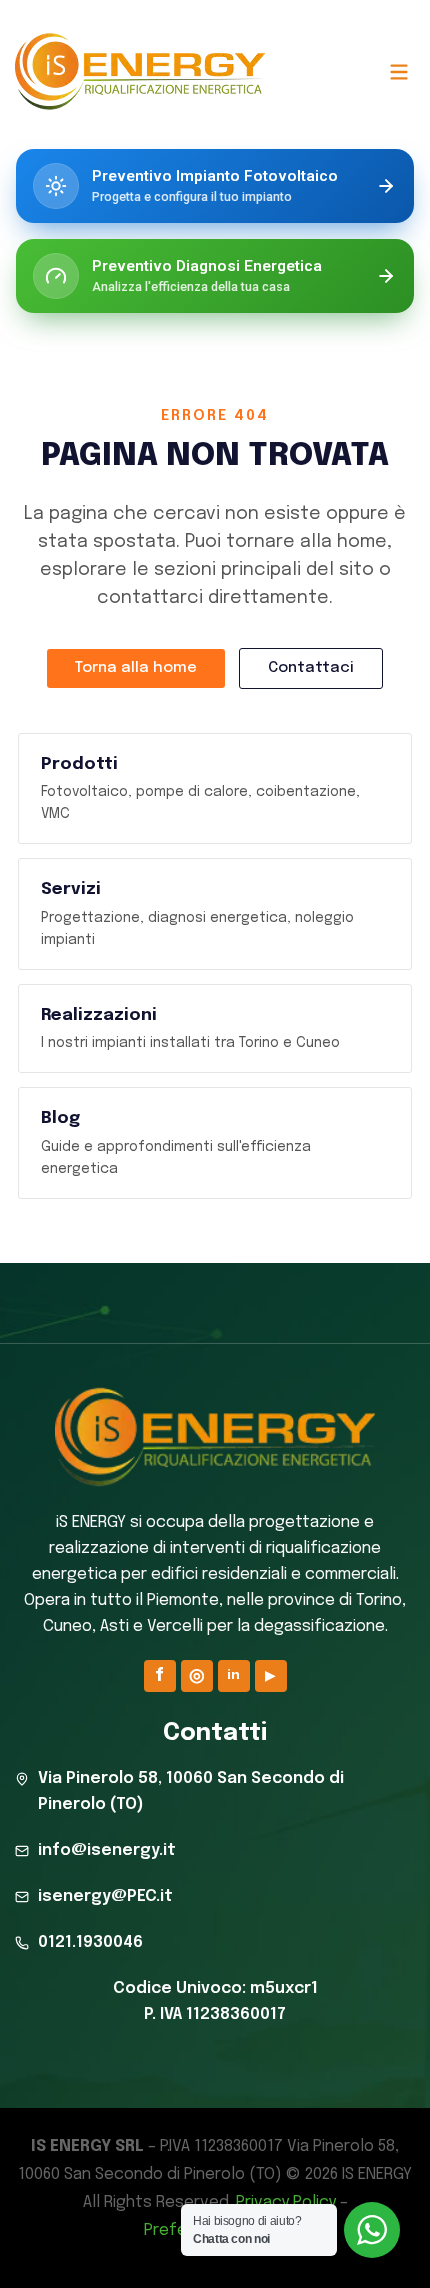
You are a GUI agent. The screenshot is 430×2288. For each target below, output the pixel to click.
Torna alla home (136, 668)
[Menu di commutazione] (398, 71)
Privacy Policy (286, 2202)
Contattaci (311, 668)
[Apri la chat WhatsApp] (372, 2230)
